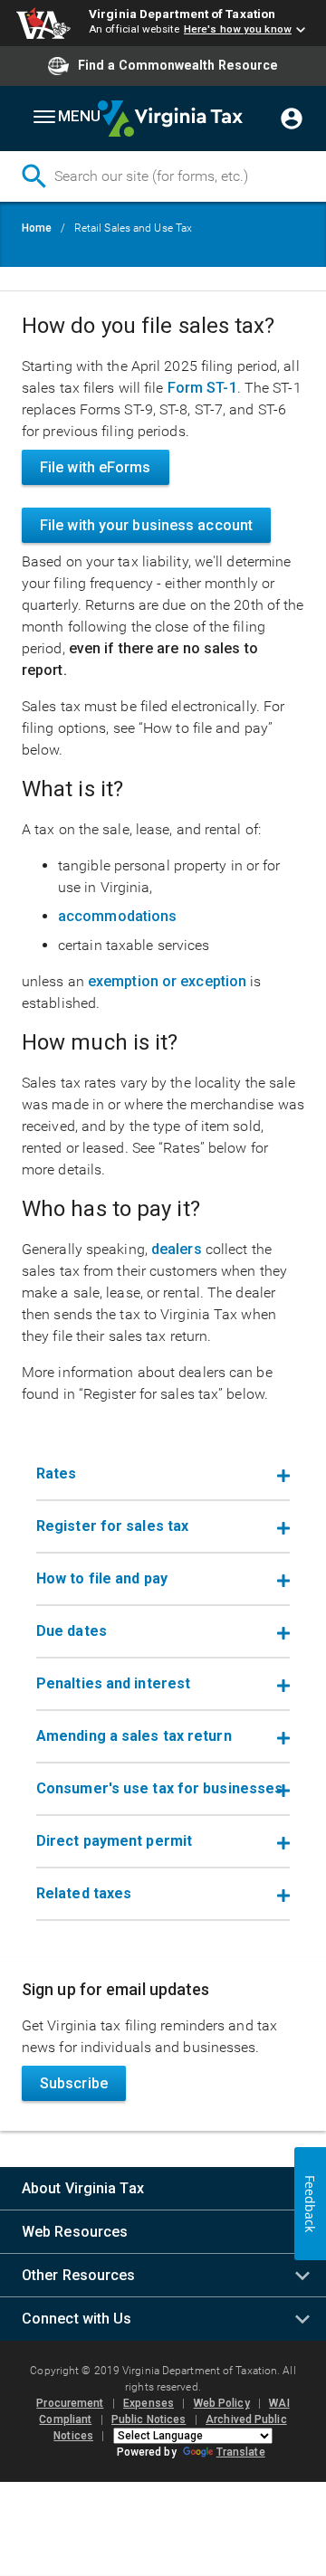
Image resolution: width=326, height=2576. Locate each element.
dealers (177, 1249)
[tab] (163, 1475)
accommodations (117, 916)
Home (37, 228)
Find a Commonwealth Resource (178, 65)
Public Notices (149, 2419)
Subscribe (74, 2083)
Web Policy (222, 2403)
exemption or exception (167, 981)
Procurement (70, 2403)
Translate (241, 2452)
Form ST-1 (202, 388)
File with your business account (146, 525)
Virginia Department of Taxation (182, 14)
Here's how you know (238, 29)
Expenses (149, 2403)
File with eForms (96, 467)
